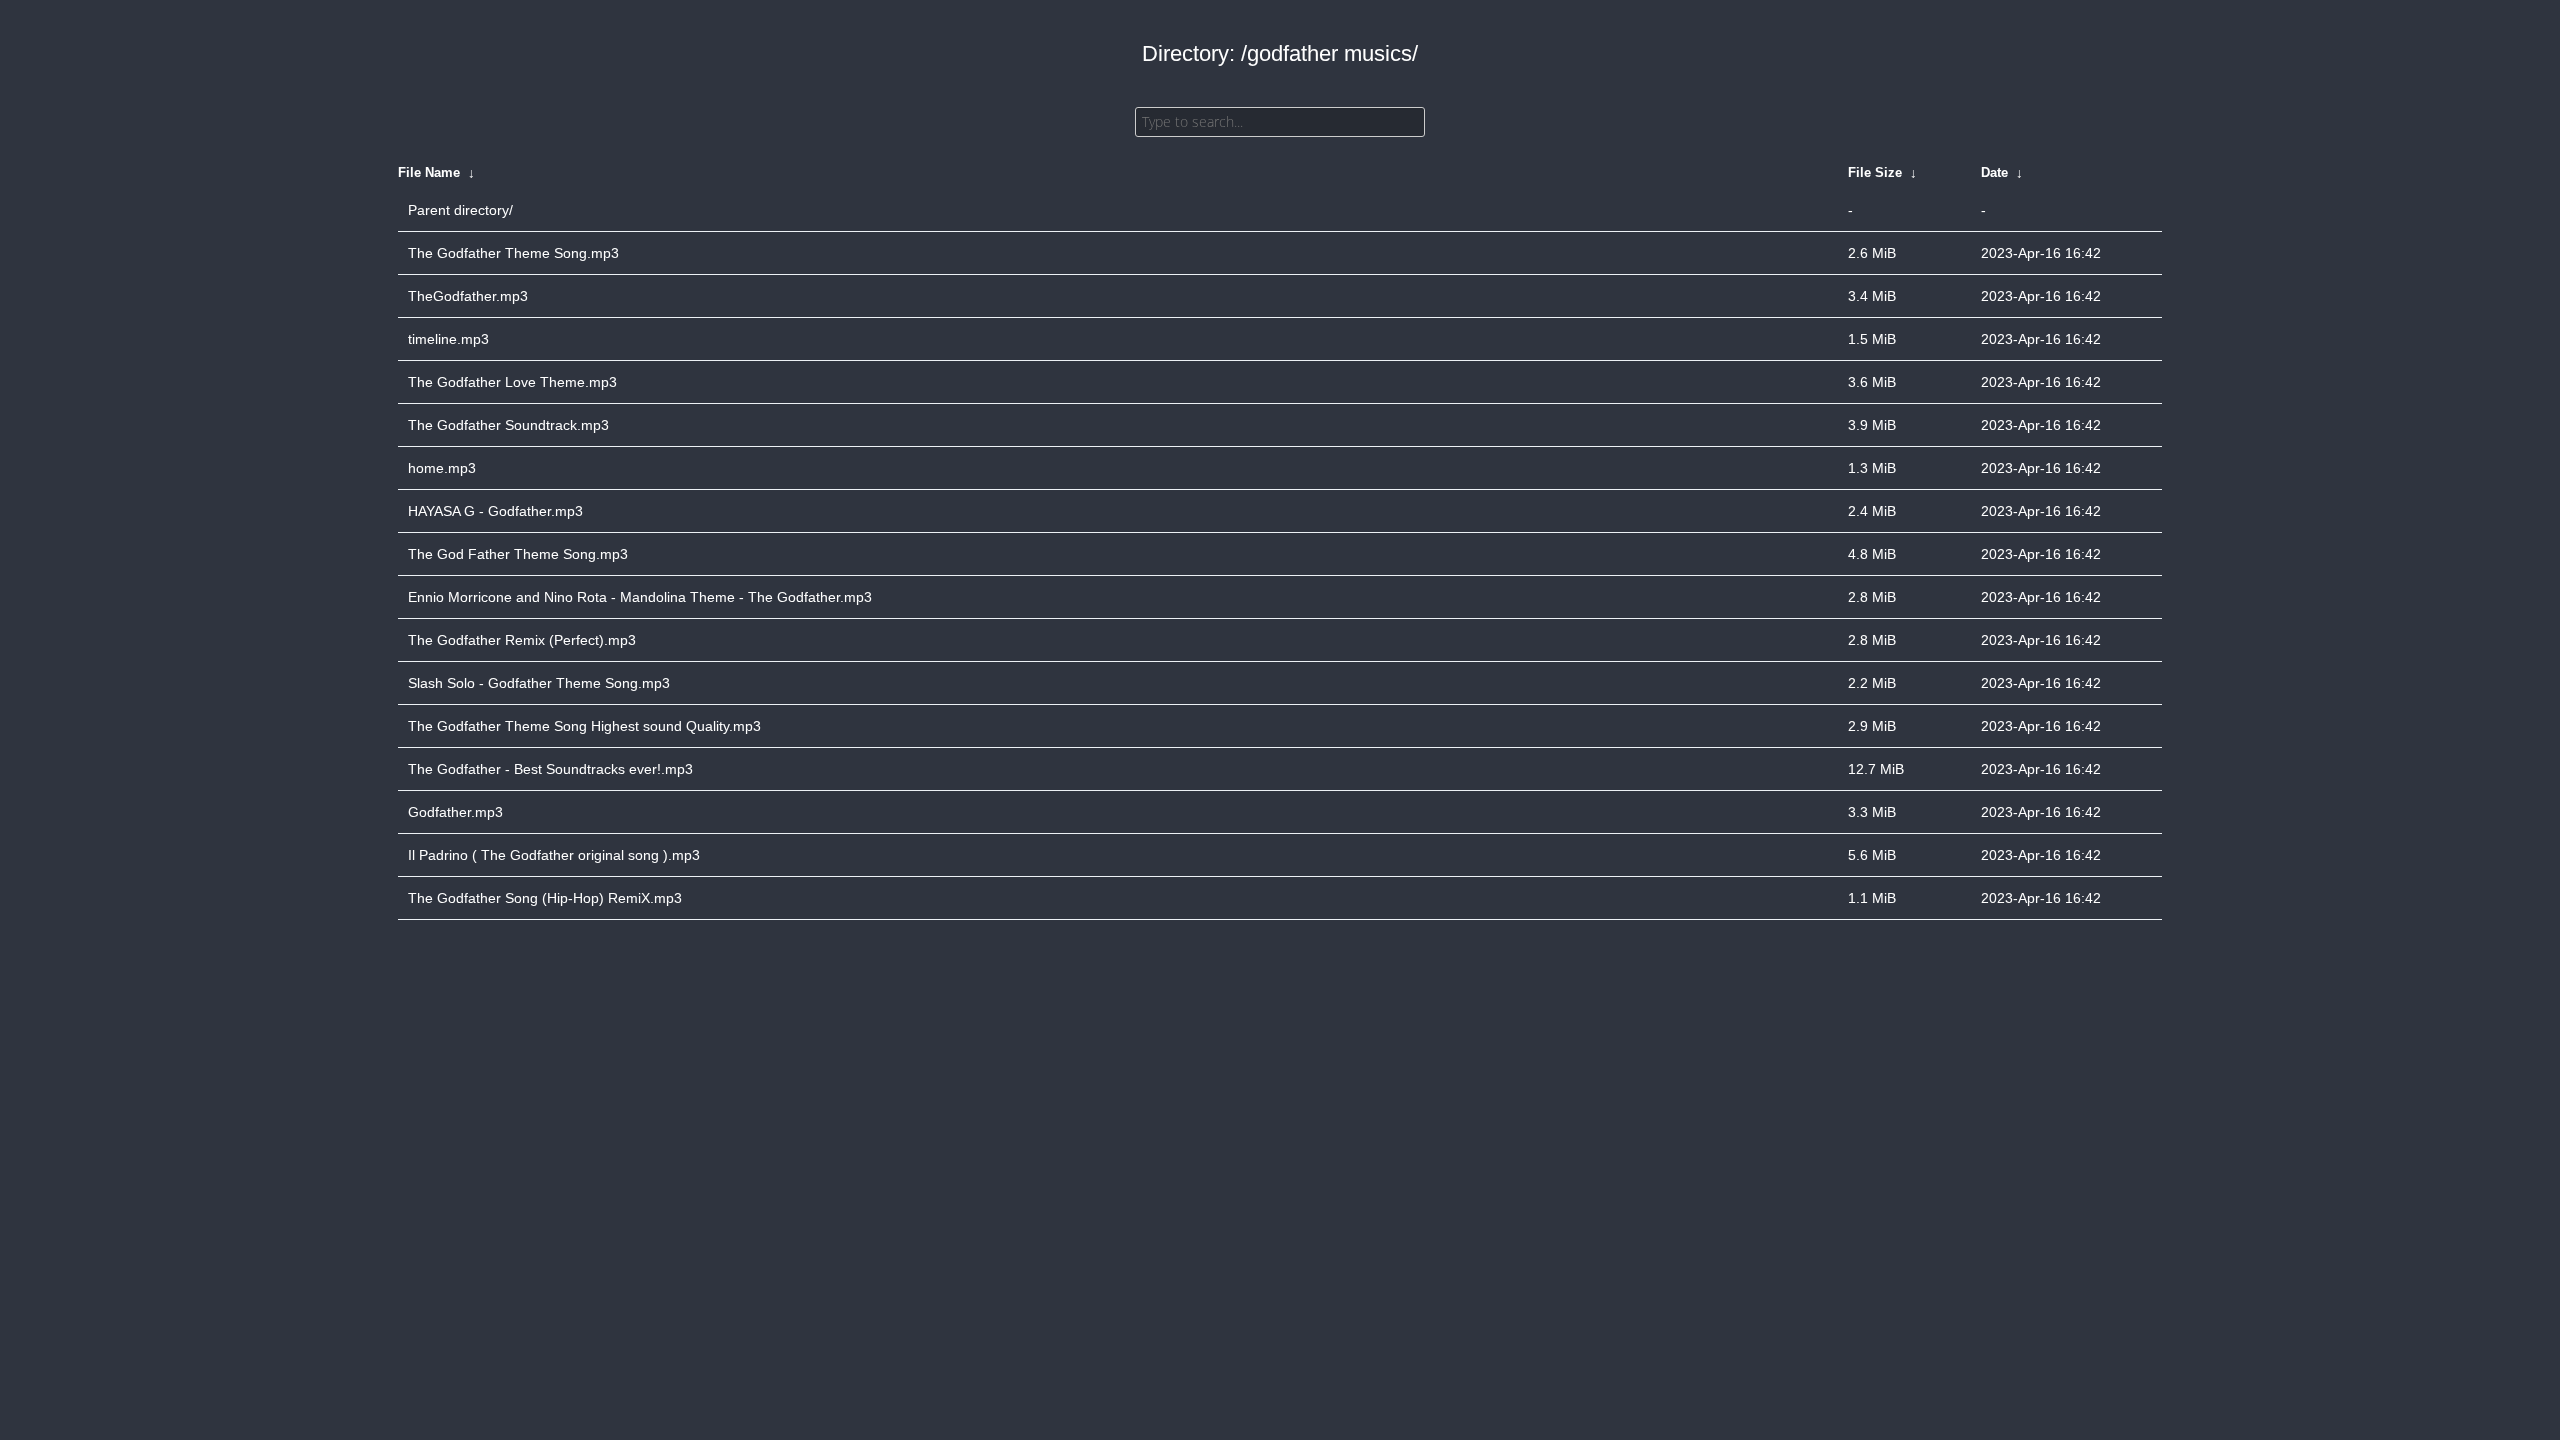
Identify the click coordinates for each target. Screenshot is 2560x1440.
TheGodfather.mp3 (468, 296)
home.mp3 (442, 468)
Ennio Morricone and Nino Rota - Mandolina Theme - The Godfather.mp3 (640, 597)
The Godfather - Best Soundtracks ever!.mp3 (550, 769)
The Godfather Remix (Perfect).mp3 (522, 640)
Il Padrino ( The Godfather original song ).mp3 (554, 855)
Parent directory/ (460, 210)
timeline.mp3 (448, 339)
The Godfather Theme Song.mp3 (513, 253)
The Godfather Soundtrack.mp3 (508, 425)
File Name (429, 172)
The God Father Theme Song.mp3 (518, 554)
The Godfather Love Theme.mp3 (512, 382)
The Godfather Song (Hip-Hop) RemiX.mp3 (545, 898)
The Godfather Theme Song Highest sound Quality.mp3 (584, 726)
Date (1994, 172)
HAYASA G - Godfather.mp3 (495, 511)
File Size (1875, 172)
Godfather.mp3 (455, 812)
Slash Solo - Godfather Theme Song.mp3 (539, 683)
